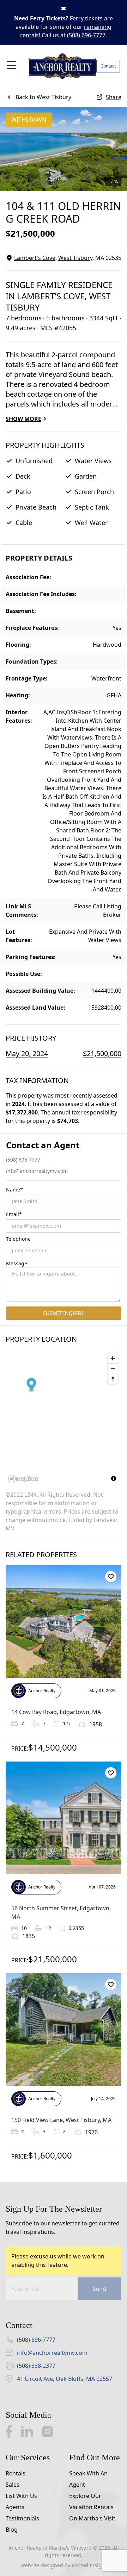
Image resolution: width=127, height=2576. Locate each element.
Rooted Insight (89, 2565)
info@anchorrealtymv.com (37, 1171)
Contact (108, 66)
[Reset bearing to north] (113, 1379)
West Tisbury (75, 258)
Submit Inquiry (64, 1313)
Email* (14, 1214)
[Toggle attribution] (114, 1478)
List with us (21, 2496)
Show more (23, 419)
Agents (15, 2507)
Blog (12, 2530)
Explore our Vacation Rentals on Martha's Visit (92, 2507)
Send (99, 2289)
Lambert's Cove (35, 258)
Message (17, 1263)
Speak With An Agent (88, 2479)
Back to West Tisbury (43, 97)
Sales (13, 2485)
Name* (14, 1190)
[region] (64, 1417)
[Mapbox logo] (23, 1479)
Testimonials (22, 2518)
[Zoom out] (113, 1369)
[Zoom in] (113, 1358)
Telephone (18, 1239)
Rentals (16, 2473)
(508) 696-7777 (86, 35)
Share (114, 97)
